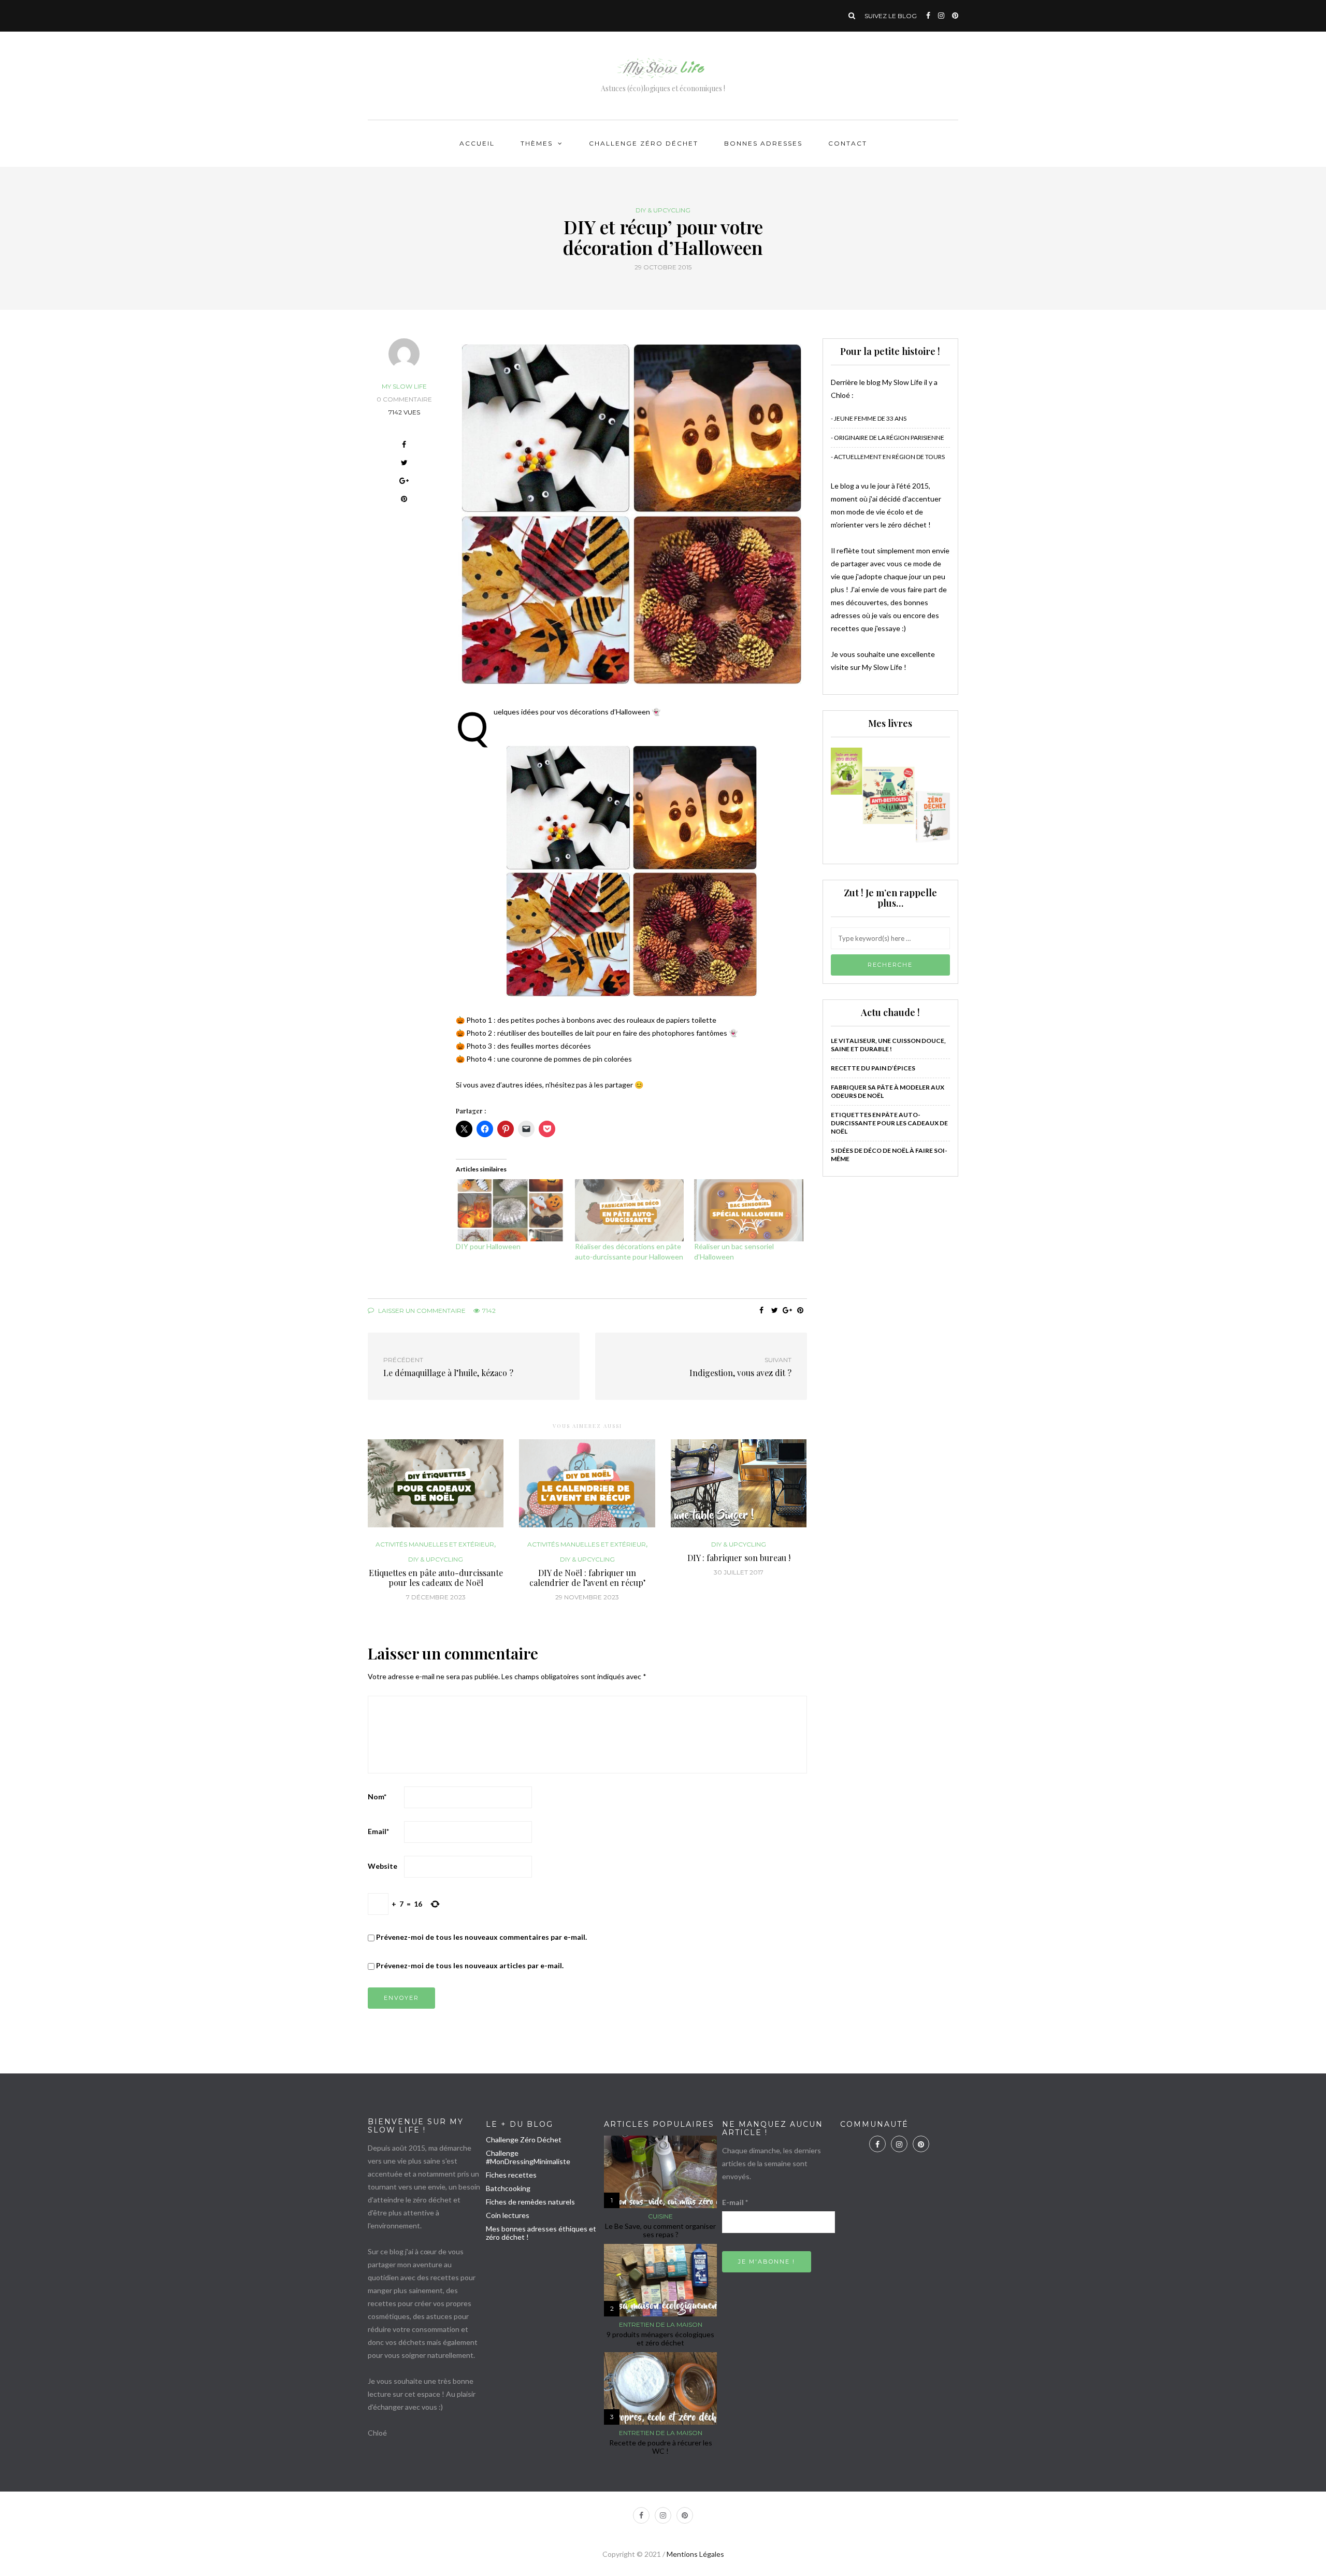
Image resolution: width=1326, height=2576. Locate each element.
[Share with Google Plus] (404, 482)
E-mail (735, 2202)
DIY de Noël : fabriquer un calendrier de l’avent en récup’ (587, 1578)
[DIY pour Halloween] (510, 1210)
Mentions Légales (695, 2554)
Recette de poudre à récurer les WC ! (661, 2447)
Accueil (477, 143)
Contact (848, 143)
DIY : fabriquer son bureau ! (739, 1558)
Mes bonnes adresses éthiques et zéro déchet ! (541, 2233)
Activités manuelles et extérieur (435, 1544)
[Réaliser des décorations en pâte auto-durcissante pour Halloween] (629, 1210)
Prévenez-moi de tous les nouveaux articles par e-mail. (470, 1965)
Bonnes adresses (763, 143)
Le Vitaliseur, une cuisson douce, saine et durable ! (888, 1045)
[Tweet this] (404, 464)
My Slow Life (404, 386)
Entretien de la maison (661, 2325)
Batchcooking (508, 2188)
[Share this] (404, 446)
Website (383, 1866)
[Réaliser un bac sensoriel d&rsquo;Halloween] (748, 1210)
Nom (377, 1797)
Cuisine (660, 2216)
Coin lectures (508, 2215)
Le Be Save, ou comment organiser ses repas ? (660, 2230)
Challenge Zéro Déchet (644, 143)
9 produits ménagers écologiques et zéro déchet (660, 2338)
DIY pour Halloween (488, 1246)
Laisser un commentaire (421, 1311)
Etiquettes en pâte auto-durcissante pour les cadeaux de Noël (436, 1578)
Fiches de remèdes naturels (530, 2202)
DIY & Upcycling (663, 210)
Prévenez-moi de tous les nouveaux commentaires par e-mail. (481, 1937)
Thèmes (537, 143)
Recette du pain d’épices (873, 1068)
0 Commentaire (404, 399)
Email (378, 1831)
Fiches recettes (511, 2175)
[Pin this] (404, 500)
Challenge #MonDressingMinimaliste (528, 2157)
